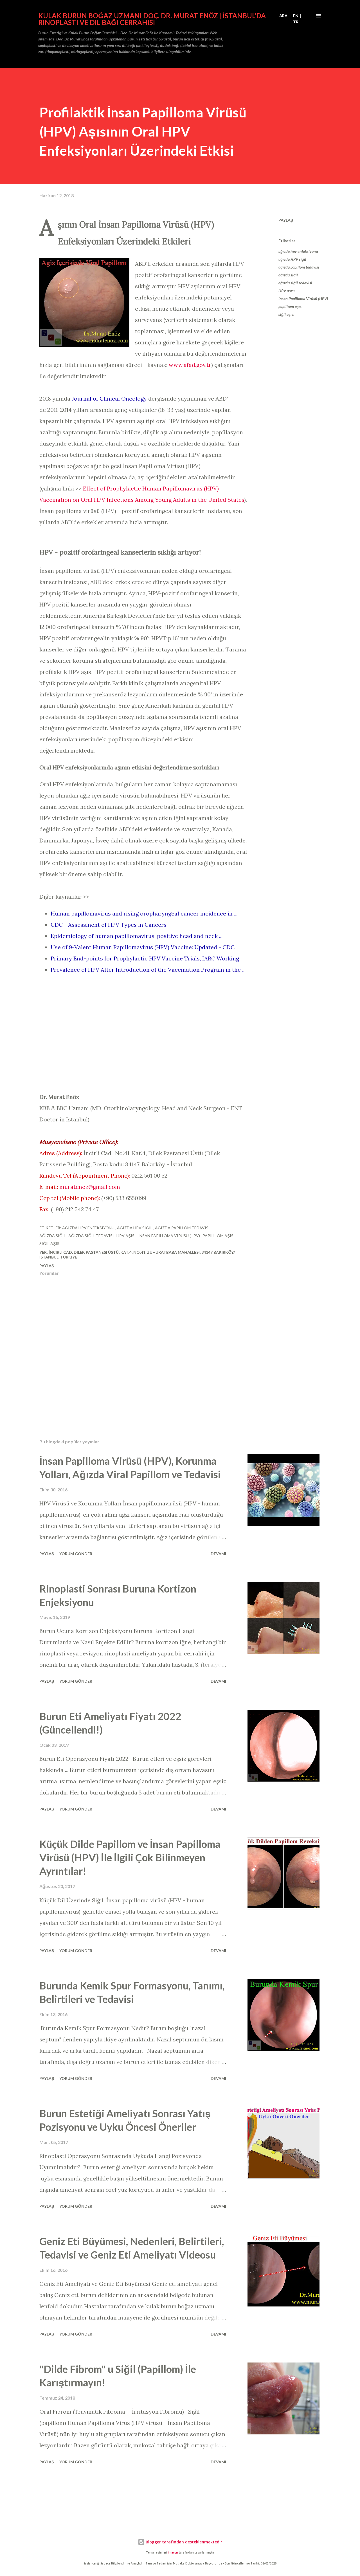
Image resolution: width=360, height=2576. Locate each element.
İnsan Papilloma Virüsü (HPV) (303, 298)
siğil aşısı (286, 314)
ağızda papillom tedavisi (299, 267)
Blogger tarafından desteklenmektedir (183, 2542)
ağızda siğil (288, 275)
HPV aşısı (287, 291)
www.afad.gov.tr (190, 365)
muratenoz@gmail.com (90, 1187)
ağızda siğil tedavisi (295, 283)
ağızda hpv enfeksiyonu (298, 251)
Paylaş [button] (286, 220)
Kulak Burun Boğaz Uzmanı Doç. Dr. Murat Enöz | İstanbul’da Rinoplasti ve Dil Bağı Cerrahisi (152, 19)
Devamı (218, 1554)
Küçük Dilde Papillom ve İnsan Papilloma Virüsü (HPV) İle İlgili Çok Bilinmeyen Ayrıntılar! (130, 1857)
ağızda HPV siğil (292, 259)
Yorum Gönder (76, 1554)
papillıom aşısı (291, 306)
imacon (173, 2553)
